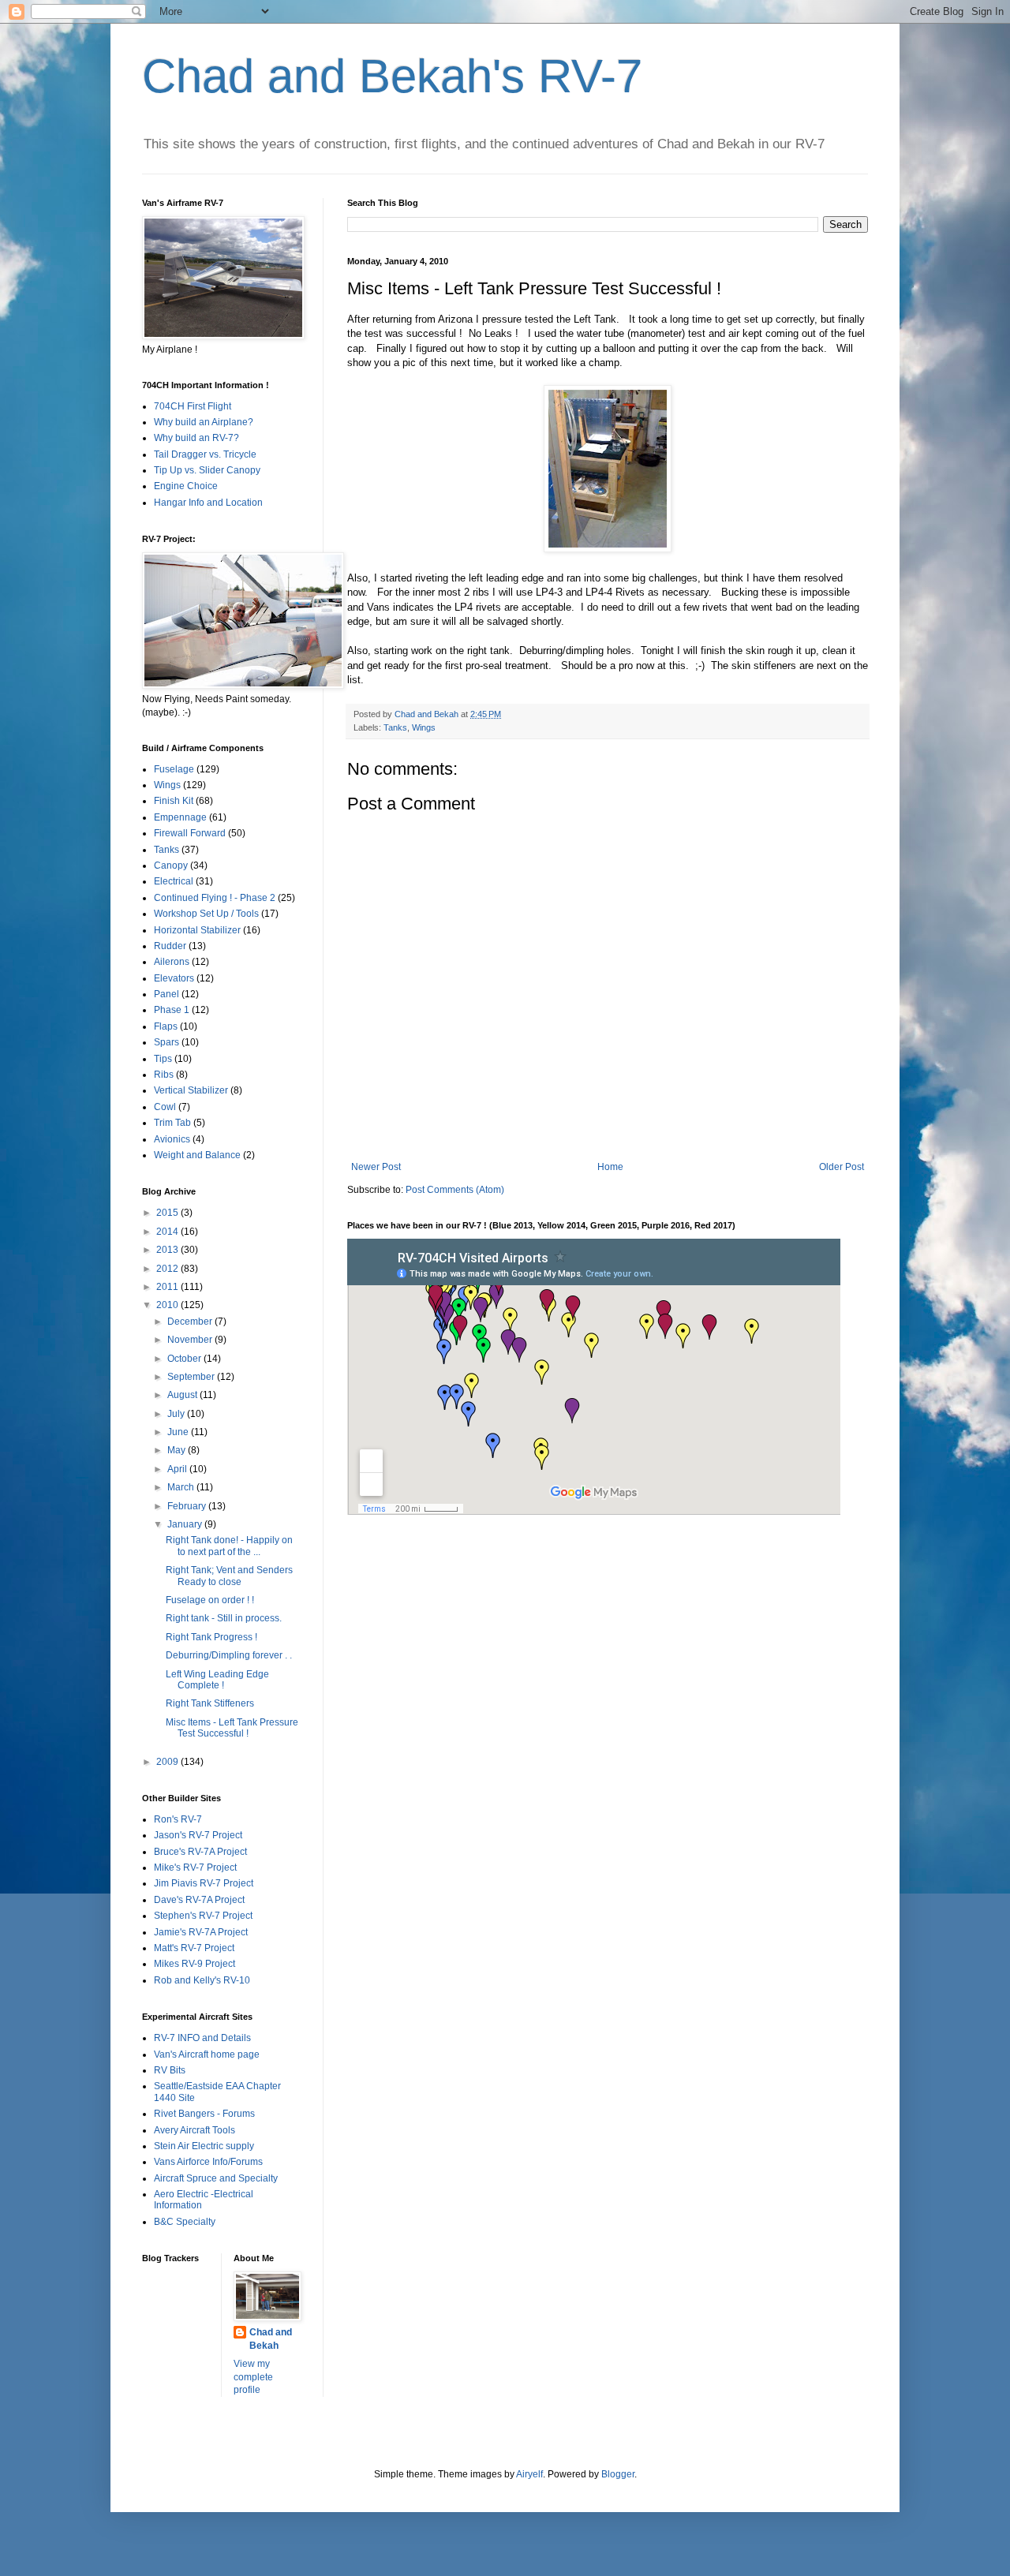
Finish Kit (174, 801)
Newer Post (376, 1167)
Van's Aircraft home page (207, 2054)
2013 (168, 1250)
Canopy (171, 866)
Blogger (618, 2474)
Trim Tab (172, 1123)
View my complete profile (253, 2377)
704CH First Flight (193, 406)
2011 (168, 1287)
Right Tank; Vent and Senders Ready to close (229, 1576)
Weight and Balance (197, 1155)
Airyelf (529, 2474)
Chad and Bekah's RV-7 (392, 76)
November (191, 1340)
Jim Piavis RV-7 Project (204, 1883)
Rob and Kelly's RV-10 (202, 1980)
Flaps (166, 1026)
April (178, 1469)
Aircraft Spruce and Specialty (216, 2178)
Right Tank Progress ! (211, 1637)
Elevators (174, 978)
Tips (163, 1059)
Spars (166, 1042)
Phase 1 (172, 1010)
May (178, 1450)
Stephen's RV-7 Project (203, 1916)
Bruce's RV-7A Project (200, 1852)
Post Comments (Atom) (455, 1190)
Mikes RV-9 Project (195, 1964)
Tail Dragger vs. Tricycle (205, 454)
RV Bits (170, 2070)
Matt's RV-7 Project (194, 1948)
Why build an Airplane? (204, 422)
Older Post (842, 1167)
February (188, 1506)
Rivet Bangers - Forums (204, 2114)
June (179, 1432)
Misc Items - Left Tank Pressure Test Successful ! (232, 1728)
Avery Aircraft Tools (195, 2130)
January (186, 1524)
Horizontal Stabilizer (197, 930)
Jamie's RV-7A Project (201, 1932)
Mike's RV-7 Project (195, 1868)
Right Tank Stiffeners (210, 1703)
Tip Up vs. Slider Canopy (207, 470)
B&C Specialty (185, 2222)
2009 (168, 1762)
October (185, 1359)
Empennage (180, 817)
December (191, 1322)
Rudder (170, 946)
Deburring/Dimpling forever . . (229, 1655)
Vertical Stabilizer (191, 1090)
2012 (168, 1269)
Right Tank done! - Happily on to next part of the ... (229, 1546)
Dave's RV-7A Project (199, 1900)
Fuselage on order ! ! (210, 1600)
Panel (166, 994)
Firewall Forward (190, 833)
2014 (168, 1232)
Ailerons (172, 962)
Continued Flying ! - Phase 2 (215, 898)
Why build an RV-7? (196, 438)
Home (610, 1167)
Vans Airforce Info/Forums (208, 2162)
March (182, 1487)
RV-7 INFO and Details (202, 2038)
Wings (424, 727)
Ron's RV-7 (178, 1819)
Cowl (165, 1107)
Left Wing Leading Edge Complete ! (217, 1680)
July (177, 1414)
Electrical (174, 881)
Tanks (395, 727)
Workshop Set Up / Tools (206, 914)
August (183, 1395)
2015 (168, 1213)
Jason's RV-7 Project (198, 1835)
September (192, 1377)
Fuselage (174, 769)
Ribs (164, 1075)
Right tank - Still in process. (224, 1618)
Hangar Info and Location (208, 503)
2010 (168, 1305)
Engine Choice (186, 486)
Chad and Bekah (271, 2339)
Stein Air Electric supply (204, 2146)
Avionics (172, 1139)
